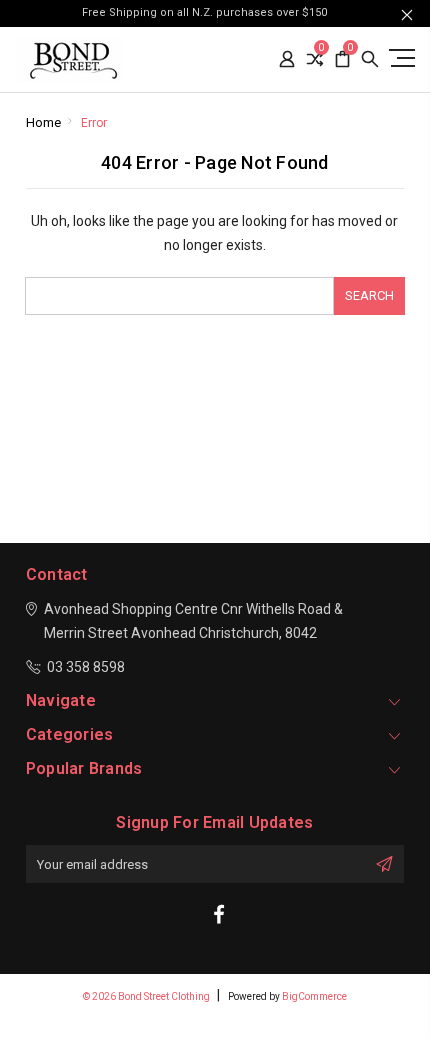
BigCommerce (314, 996)
